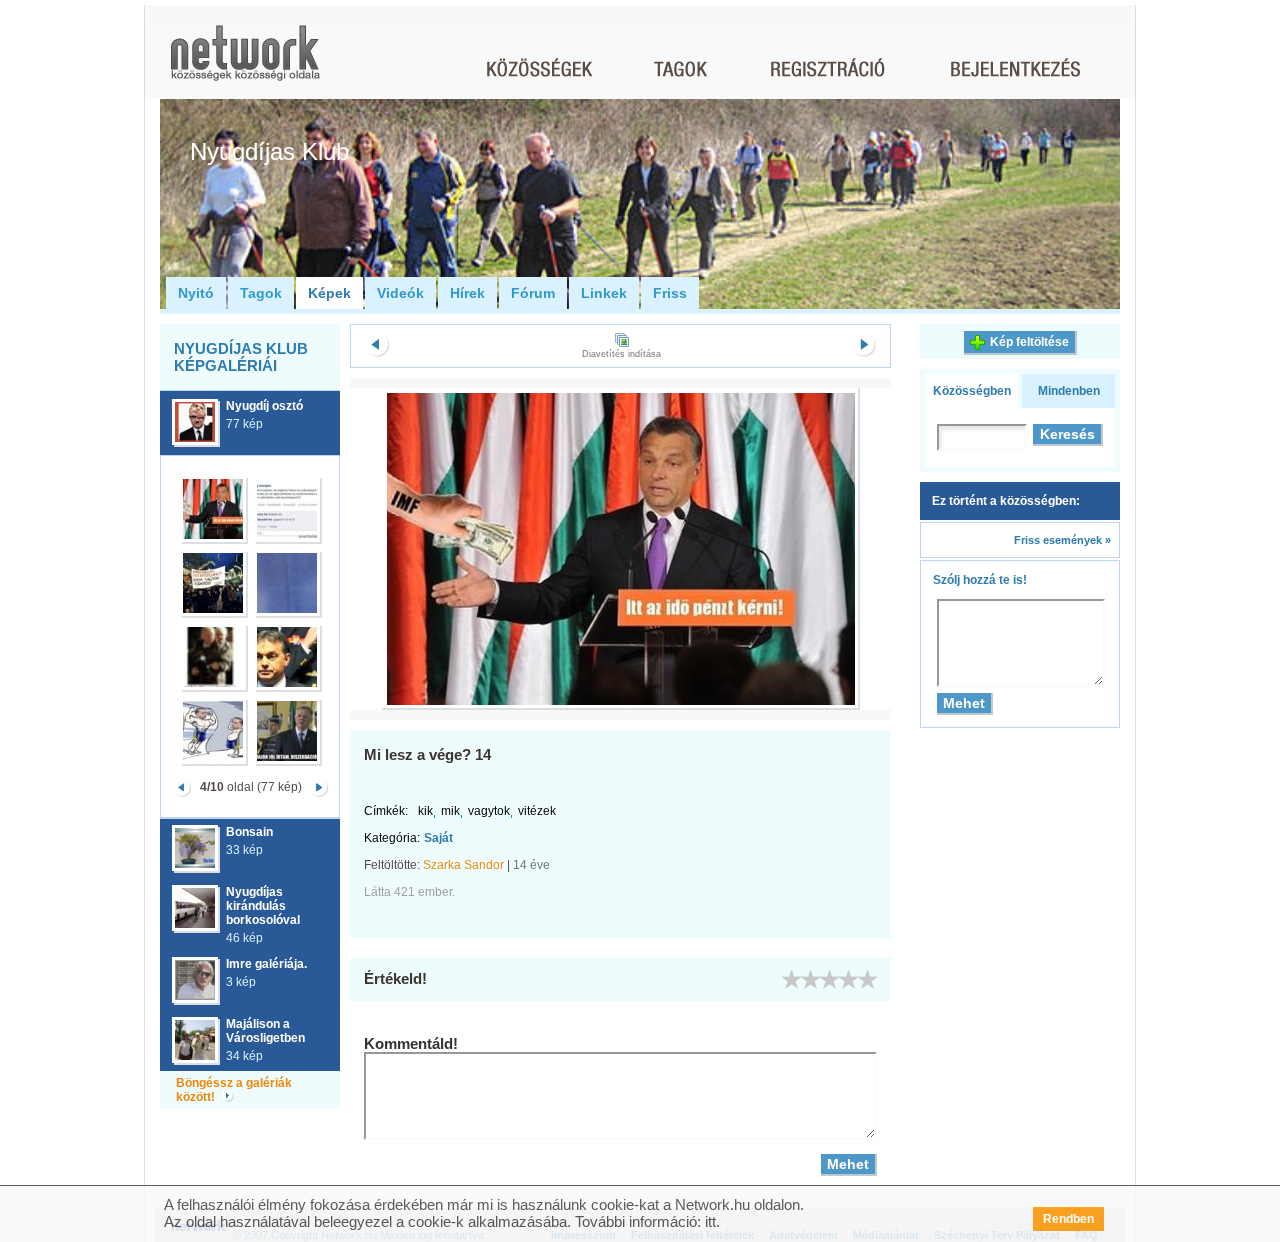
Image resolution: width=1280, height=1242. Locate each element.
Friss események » (1062, 540)
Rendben (1068, 1219)
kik (425, 811)
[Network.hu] (245, 62)
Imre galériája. (266, 964)
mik (450, 811)
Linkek (604, 293)
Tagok (261, 293)
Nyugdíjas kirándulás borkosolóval (263, 906)
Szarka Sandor (463, 865)
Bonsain (249, 832)
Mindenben (1069, 391)
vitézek (537, 811)
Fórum (533, 293)
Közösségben (972, 391)
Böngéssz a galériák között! (234, 1090)
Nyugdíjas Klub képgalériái (241, 357)
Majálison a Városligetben (265, 1031)
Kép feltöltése (1029, 342)
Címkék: (386, 811)
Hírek (467, 293)
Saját (438, 838)
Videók (400, 293)
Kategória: (392, 838)
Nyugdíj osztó (264, 406)
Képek (329, 293)
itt (710, 1221)
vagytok (489, 811)
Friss (670, 293)
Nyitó (196, 293)
